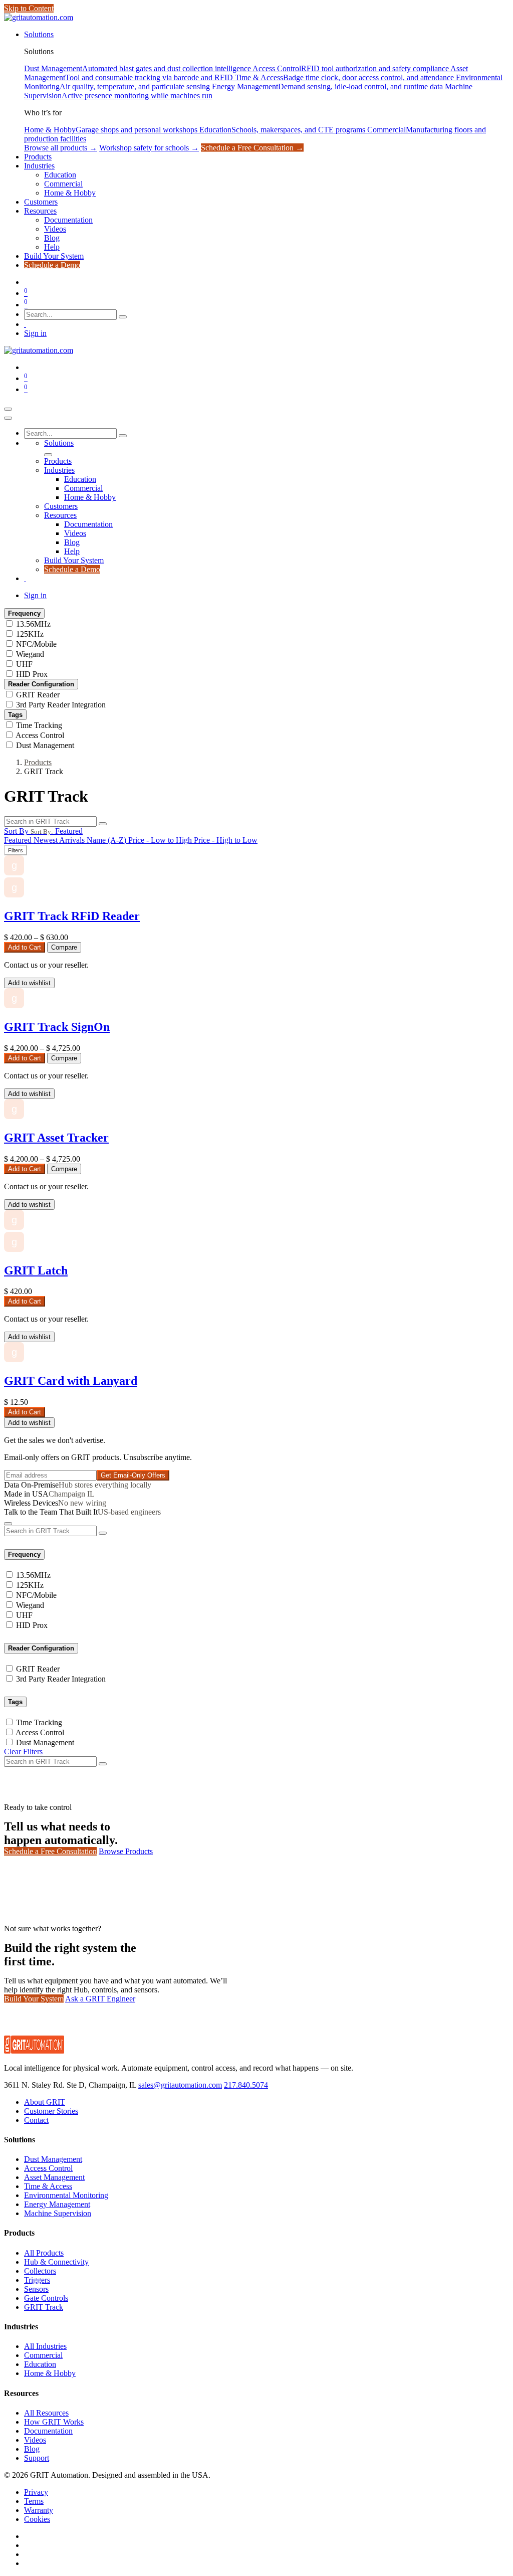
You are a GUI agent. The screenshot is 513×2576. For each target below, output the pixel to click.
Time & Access (48, 2186)
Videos (35, 2440)
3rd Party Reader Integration (61, 705)
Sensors (36, 2289)
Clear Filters (23, 1752)
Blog (32, 2449)
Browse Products (126, 1851)
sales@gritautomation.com (180, 2085)
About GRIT (45, 2102)
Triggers (37, 2280)
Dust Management (45, 745)
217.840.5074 (246, 2085)
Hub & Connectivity (56, 2262)
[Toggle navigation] (8, 409)
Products (38, 762)
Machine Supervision (58, 2213)
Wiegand (30, 654)
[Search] (123, 317)
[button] (43, 831)
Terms (34, 2501)
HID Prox (32, 674)
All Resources (46, 2413)
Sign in (35, 333)
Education (40, 2364)
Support (37, 2458)
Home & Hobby (50, 2373)
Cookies (37, 2519)
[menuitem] (39, 34)
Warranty (39, 2510)
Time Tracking (39, 725)
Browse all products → (61, 148)
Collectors (40, 2271)
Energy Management (57, 2204)
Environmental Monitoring (66, 2195)
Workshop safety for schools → (149, 148)
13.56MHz (33, 624)
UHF (24, 664)
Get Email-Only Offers (133, 1475)
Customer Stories (51, 2111)
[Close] (8, 418)
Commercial (43, 2355)
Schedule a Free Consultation (50, 1851)
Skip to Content (29, 8)
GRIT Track (44, 2307)
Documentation (48, 2431)
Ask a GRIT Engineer (100, 1999)
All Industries (45, 2346)
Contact (36, 2120)
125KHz (30, 634)
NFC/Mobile (36, 644)
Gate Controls (46, 2298)
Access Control (40, 735)
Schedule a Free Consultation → (252, 148)
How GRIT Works (54, 2422)
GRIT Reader (38, 695)
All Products (44, 2253)
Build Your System (34, 1999)
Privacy (36, 2492)
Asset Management (54, 2177)
